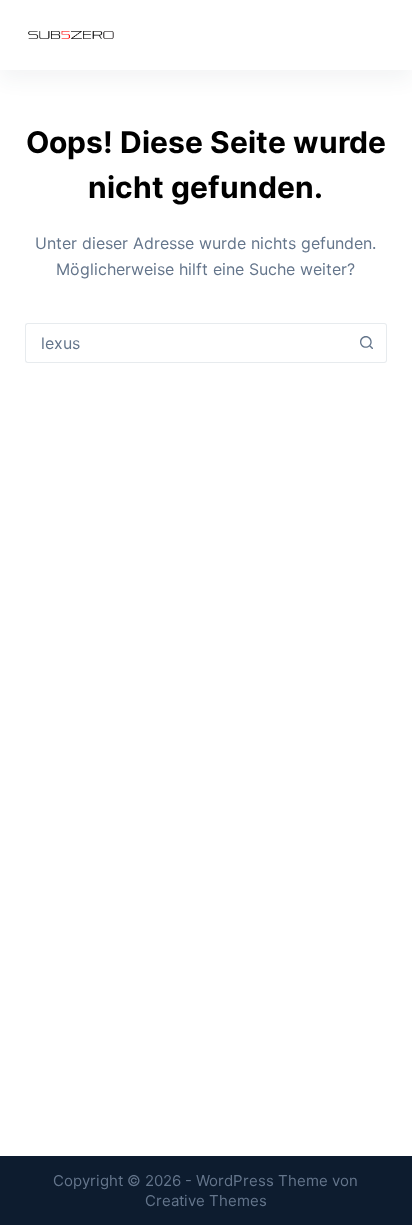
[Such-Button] (367, 343)
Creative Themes (206, 1200)
